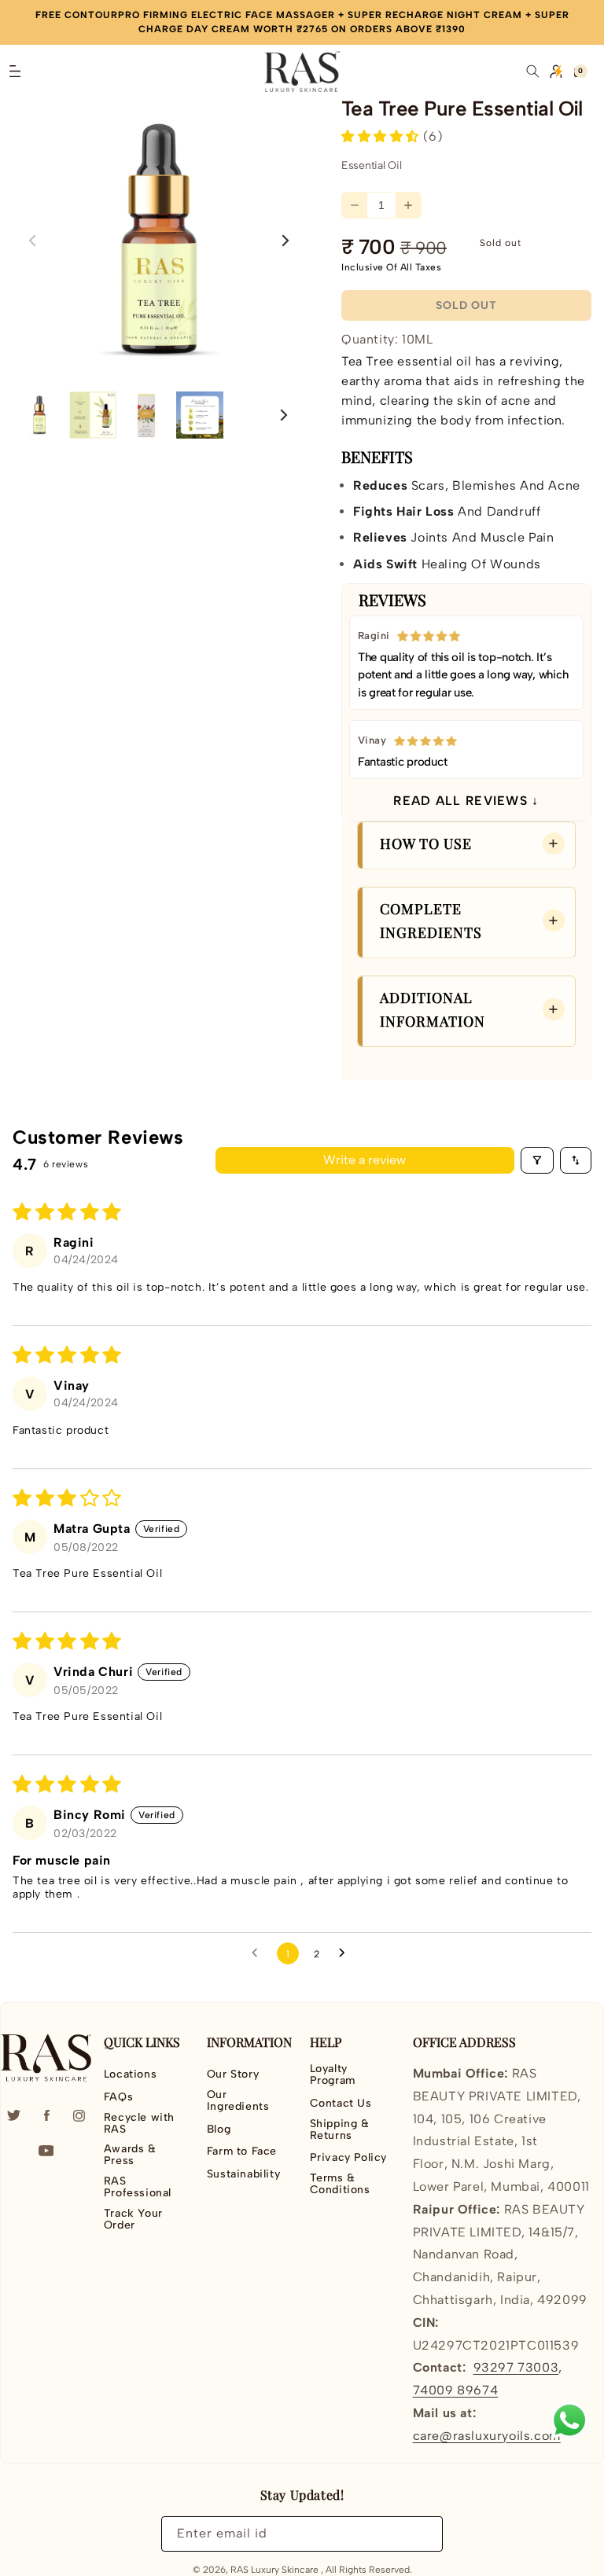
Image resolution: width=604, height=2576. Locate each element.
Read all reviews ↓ (466, 801)
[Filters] (537, 1160)
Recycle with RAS (139, 2123)
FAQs (118, 2097)
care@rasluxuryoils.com (487, 2436)
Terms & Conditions (340, 2184)
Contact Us (341, 2103)
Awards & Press (130, 2155)
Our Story (233, 2074)
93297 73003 (516, 2367)
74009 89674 (456, 2390)
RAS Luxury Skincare (274, 2570)
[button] (15, 72)
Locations (130, 2074)
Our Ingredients (238, 2100)
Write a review (365, 1160)
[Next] (283, 415)
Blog (219, 2129)
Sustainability (243, 2174)
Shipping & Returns (340, 2130)
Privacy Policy (348, 2157)
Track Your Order (133, 2219)
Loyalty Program (333, 2075)
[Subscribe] (422, 2534)
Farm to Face (242, 2151)
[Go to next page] (346, 1953)
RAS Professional (138, 2187)
